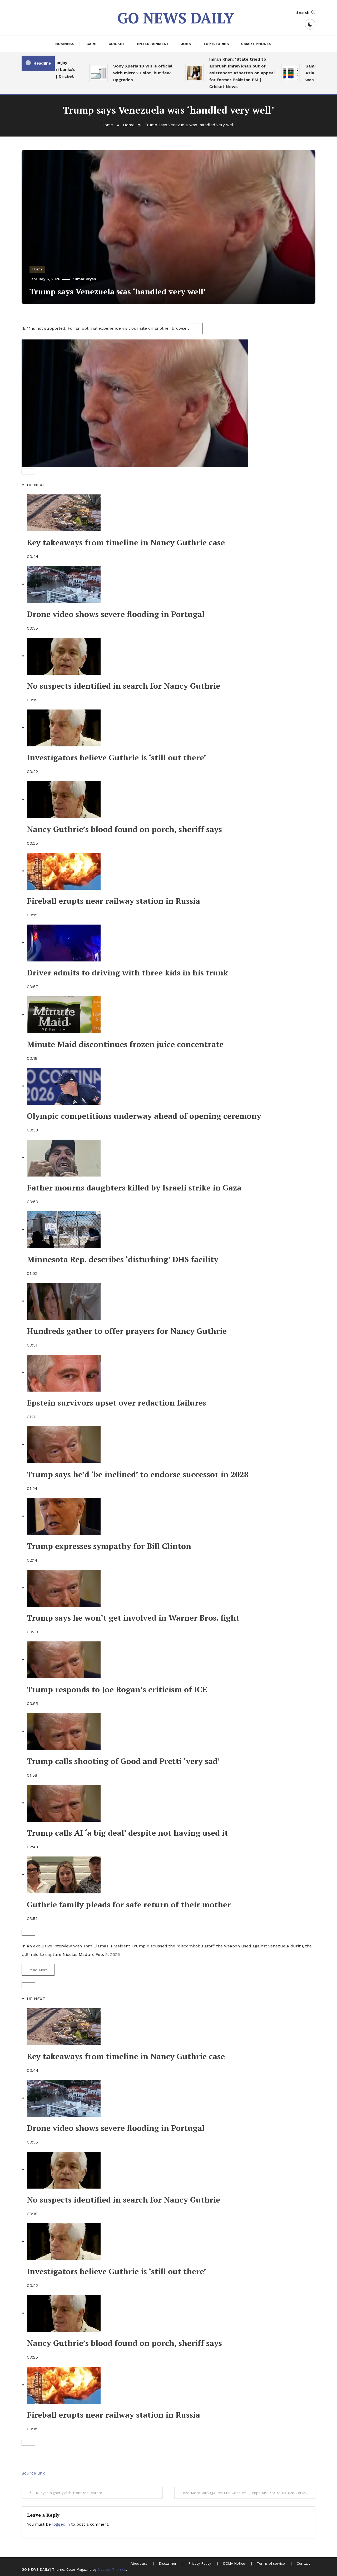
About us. (139, 2564)
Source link (33, 2473)
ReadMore (38, 1970)
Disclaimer (168, 2564)
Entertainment (153, 44)
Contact (303, 2564)
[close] (196, 329)
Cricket (117, 44)
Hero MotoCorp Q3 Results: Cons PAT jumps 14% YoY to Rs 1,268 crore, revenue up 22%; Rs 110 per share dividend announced (248, 2493)
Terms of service (271, 2564)
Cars (91, 44)
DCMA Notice (234, 2564)
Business (65, 44)
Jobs (186, 44)
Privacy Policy (200, 2564)
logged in (61, 2524)
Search (303, 12)
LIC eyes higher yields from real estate (68, 2493)
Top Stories (216, 44)
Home (37, 269)
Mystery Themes (112, 2570)
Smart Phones (256, 44)
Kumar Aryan (84, 279)
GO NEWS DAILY (176, 18)
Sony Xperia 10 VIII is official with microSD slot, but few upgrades (120, 73)
